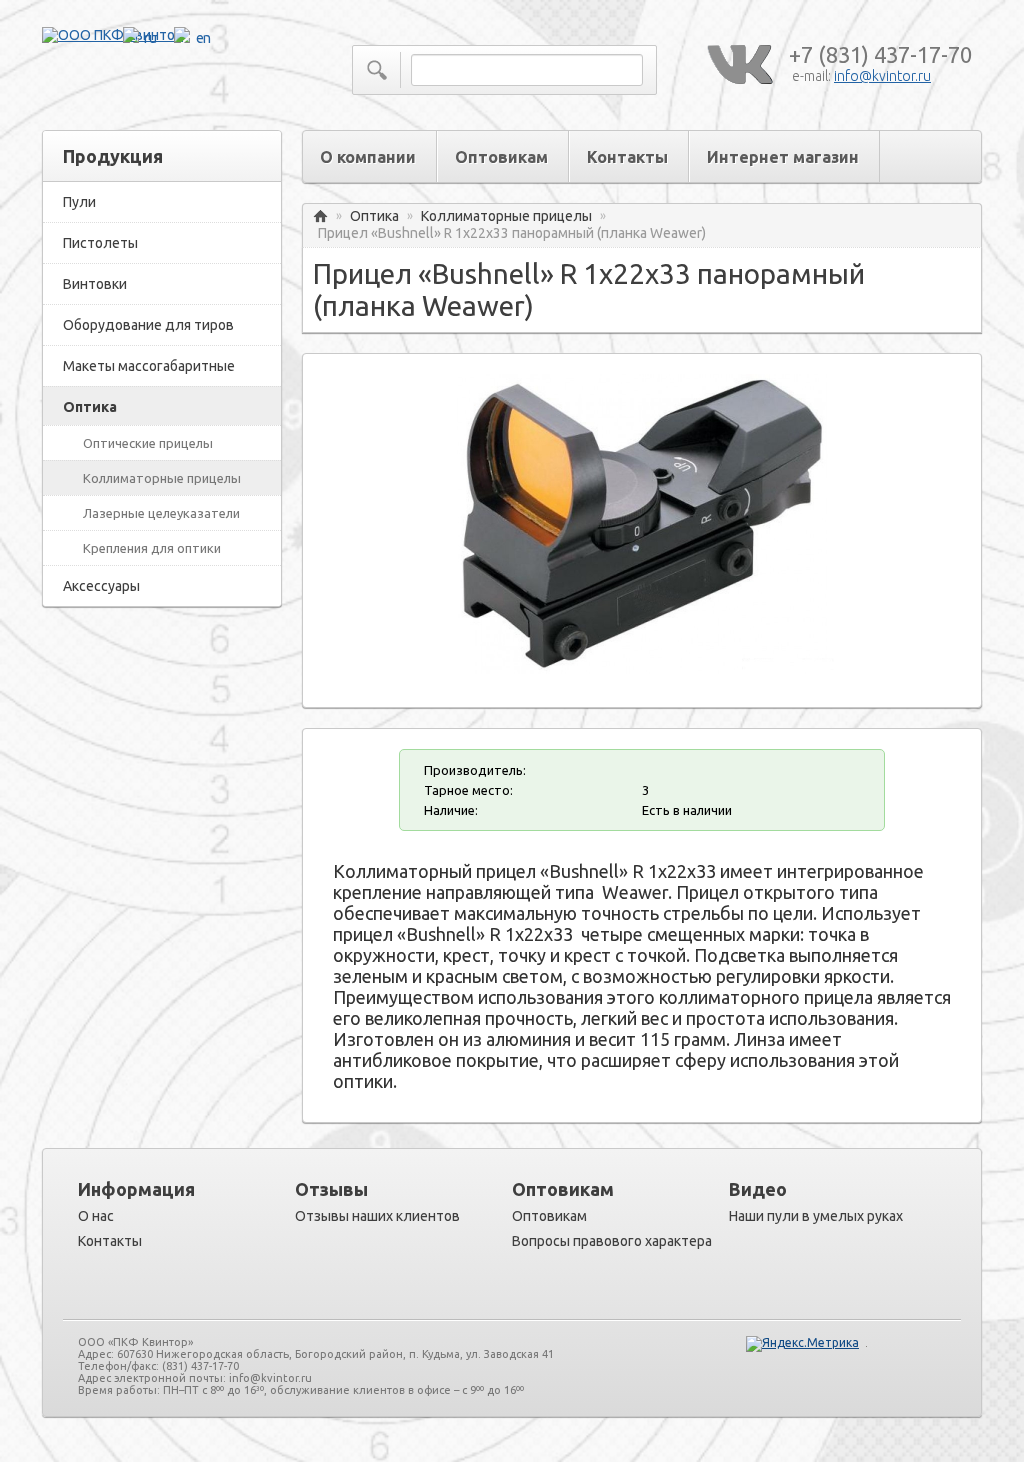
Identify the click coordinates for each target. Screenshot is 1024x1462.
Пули (79, 202)
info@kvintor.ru (882, 76)
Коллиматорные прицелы (162, 478)
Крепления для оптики (152, 548)
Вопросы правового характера (612, 1241)
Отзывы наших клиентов (377, 1216)
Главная (320, 216)
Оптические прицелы (148, 443)
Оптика (90, 407)
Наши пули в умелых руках (816, 1216)
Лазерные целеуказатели (161, 513)
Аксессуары (101, 586)
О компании (368, 157)
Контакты (627, 157)
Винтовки (95, 284)
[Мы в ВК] (739, 65)
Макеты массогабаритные (149, 366)
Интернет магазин (783, 157)
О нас (96, 1216)
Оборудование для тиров (148, 325)
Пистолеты (100, 243)
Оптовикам (501, 157)
